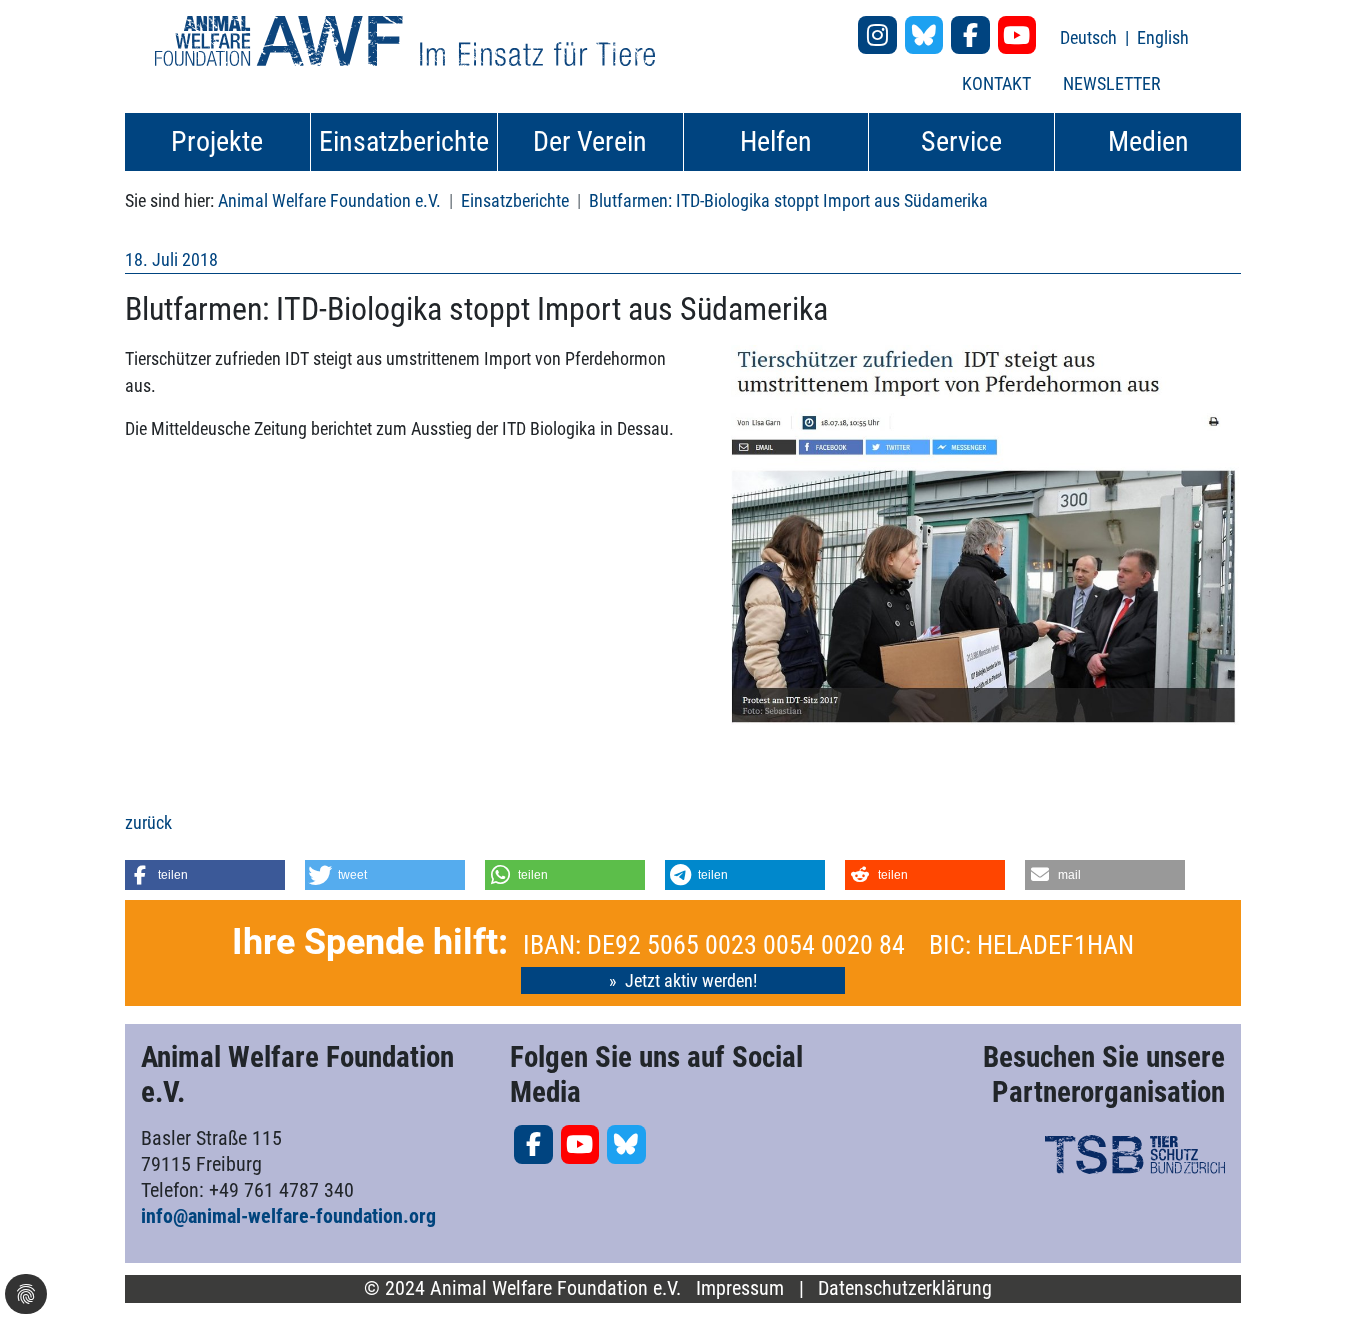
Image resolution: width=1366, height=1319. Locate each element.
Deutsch (1090, 37)
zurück (148, 822)
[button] (205, 875)
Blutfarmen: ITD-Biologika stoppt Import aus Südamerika (788, 200)
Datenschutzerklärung (905, 1288)
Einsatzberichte (515, 200)
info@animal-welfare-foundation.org (288, 1216)
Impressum (740, 1288)
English (1163, 37)
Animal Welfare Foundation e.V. (329, 200)
